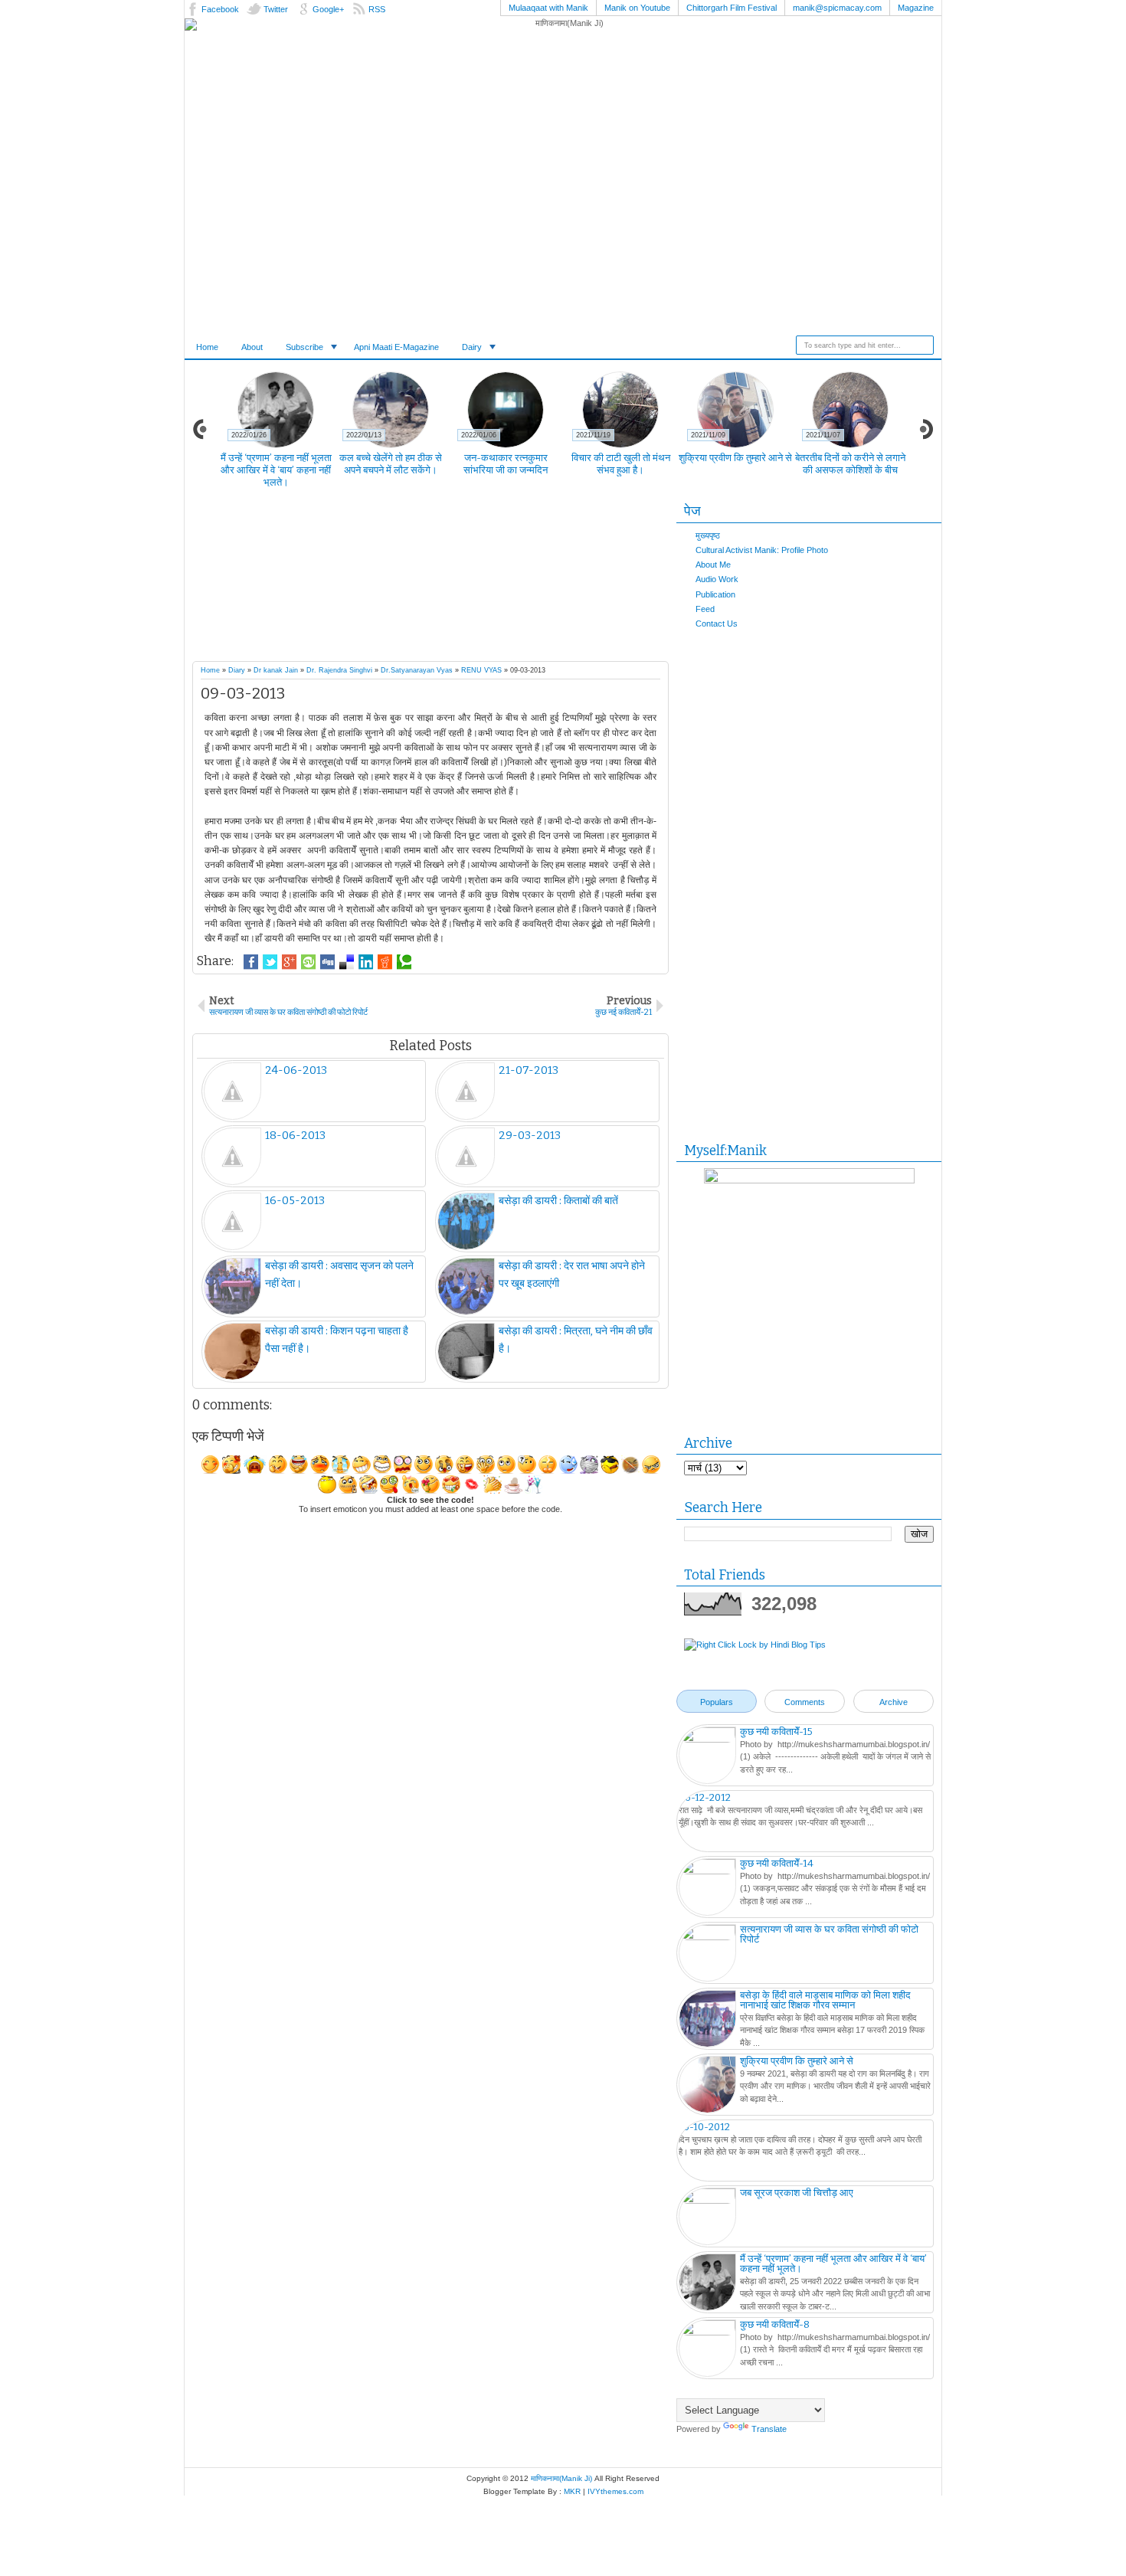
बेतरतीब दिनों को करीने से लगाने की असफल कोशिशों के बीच (850, 464)
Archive (894, 1702)
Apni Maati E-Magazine (396, 347)
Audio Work (717, 579)
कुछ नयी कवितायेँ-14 (777, 1863)
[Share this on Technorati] (404, 962)
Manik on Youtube (637, 8)
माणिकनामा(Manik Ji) (561, 2478)
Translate (769, 2429)
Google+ (328, 9)
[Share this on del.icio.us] (347, 962)
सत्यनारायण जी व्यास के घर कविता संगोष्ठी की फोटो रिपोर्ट (829, 1934)
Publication (715, 594)
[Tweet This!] (270, 962)
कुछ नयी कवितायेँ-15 (776, 1732)
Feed (705, 609)
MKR (572, 2491)
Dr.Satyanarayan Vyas (417, 670)
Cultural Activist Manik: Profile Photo (762, 550)
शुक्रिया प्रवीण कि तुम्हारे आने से (735, 458)
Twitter (276, 9)
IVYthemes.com (615, 2491)
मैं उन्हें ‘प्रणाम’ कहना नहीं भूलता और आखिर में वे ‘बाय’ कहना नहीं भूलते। (276, 470)
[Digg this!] (327, 962)
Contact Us (717, 624)
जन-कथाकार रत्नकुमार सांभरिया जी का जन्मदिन (506, 464)
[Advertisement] (460, 578)
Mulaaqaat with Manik (548, 8)
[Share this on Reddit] (385, 962)
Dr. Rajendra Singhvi (339, 670)
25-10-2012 (704, 2127)
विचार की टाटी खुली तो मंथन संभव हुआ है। (621, 464)
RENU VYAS (481, 670)
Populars (717, 1702)
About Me (713, 565)
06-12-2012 (705, 1797)
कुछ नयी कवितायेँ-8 (775, 2324)
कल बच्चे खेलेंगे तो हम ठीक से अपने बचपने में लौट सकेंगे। (391, 464)
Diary (237, 670)
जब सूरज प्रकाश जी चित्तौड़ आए (797, 2193)
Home (207, 347)
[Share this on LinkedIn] (366, 962)
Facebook (220, 9)
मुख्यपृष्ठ (708, 535)
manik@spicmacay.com (837, 8)
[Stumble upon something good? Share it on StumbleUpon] (308, 962)
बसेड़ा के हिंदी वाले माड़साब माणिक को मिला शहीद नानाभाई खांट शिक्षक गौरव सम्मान (825, 2000)
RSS (377, 9)
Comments (805, 1702)
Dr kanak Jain (276, 670)
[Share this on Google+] (289, 962)
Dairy (472, 347)
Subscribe (304, 347)
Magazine (916, 8)
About (252, 347)
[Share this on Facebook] (251, 962)
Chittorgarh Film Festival (732, 8)
